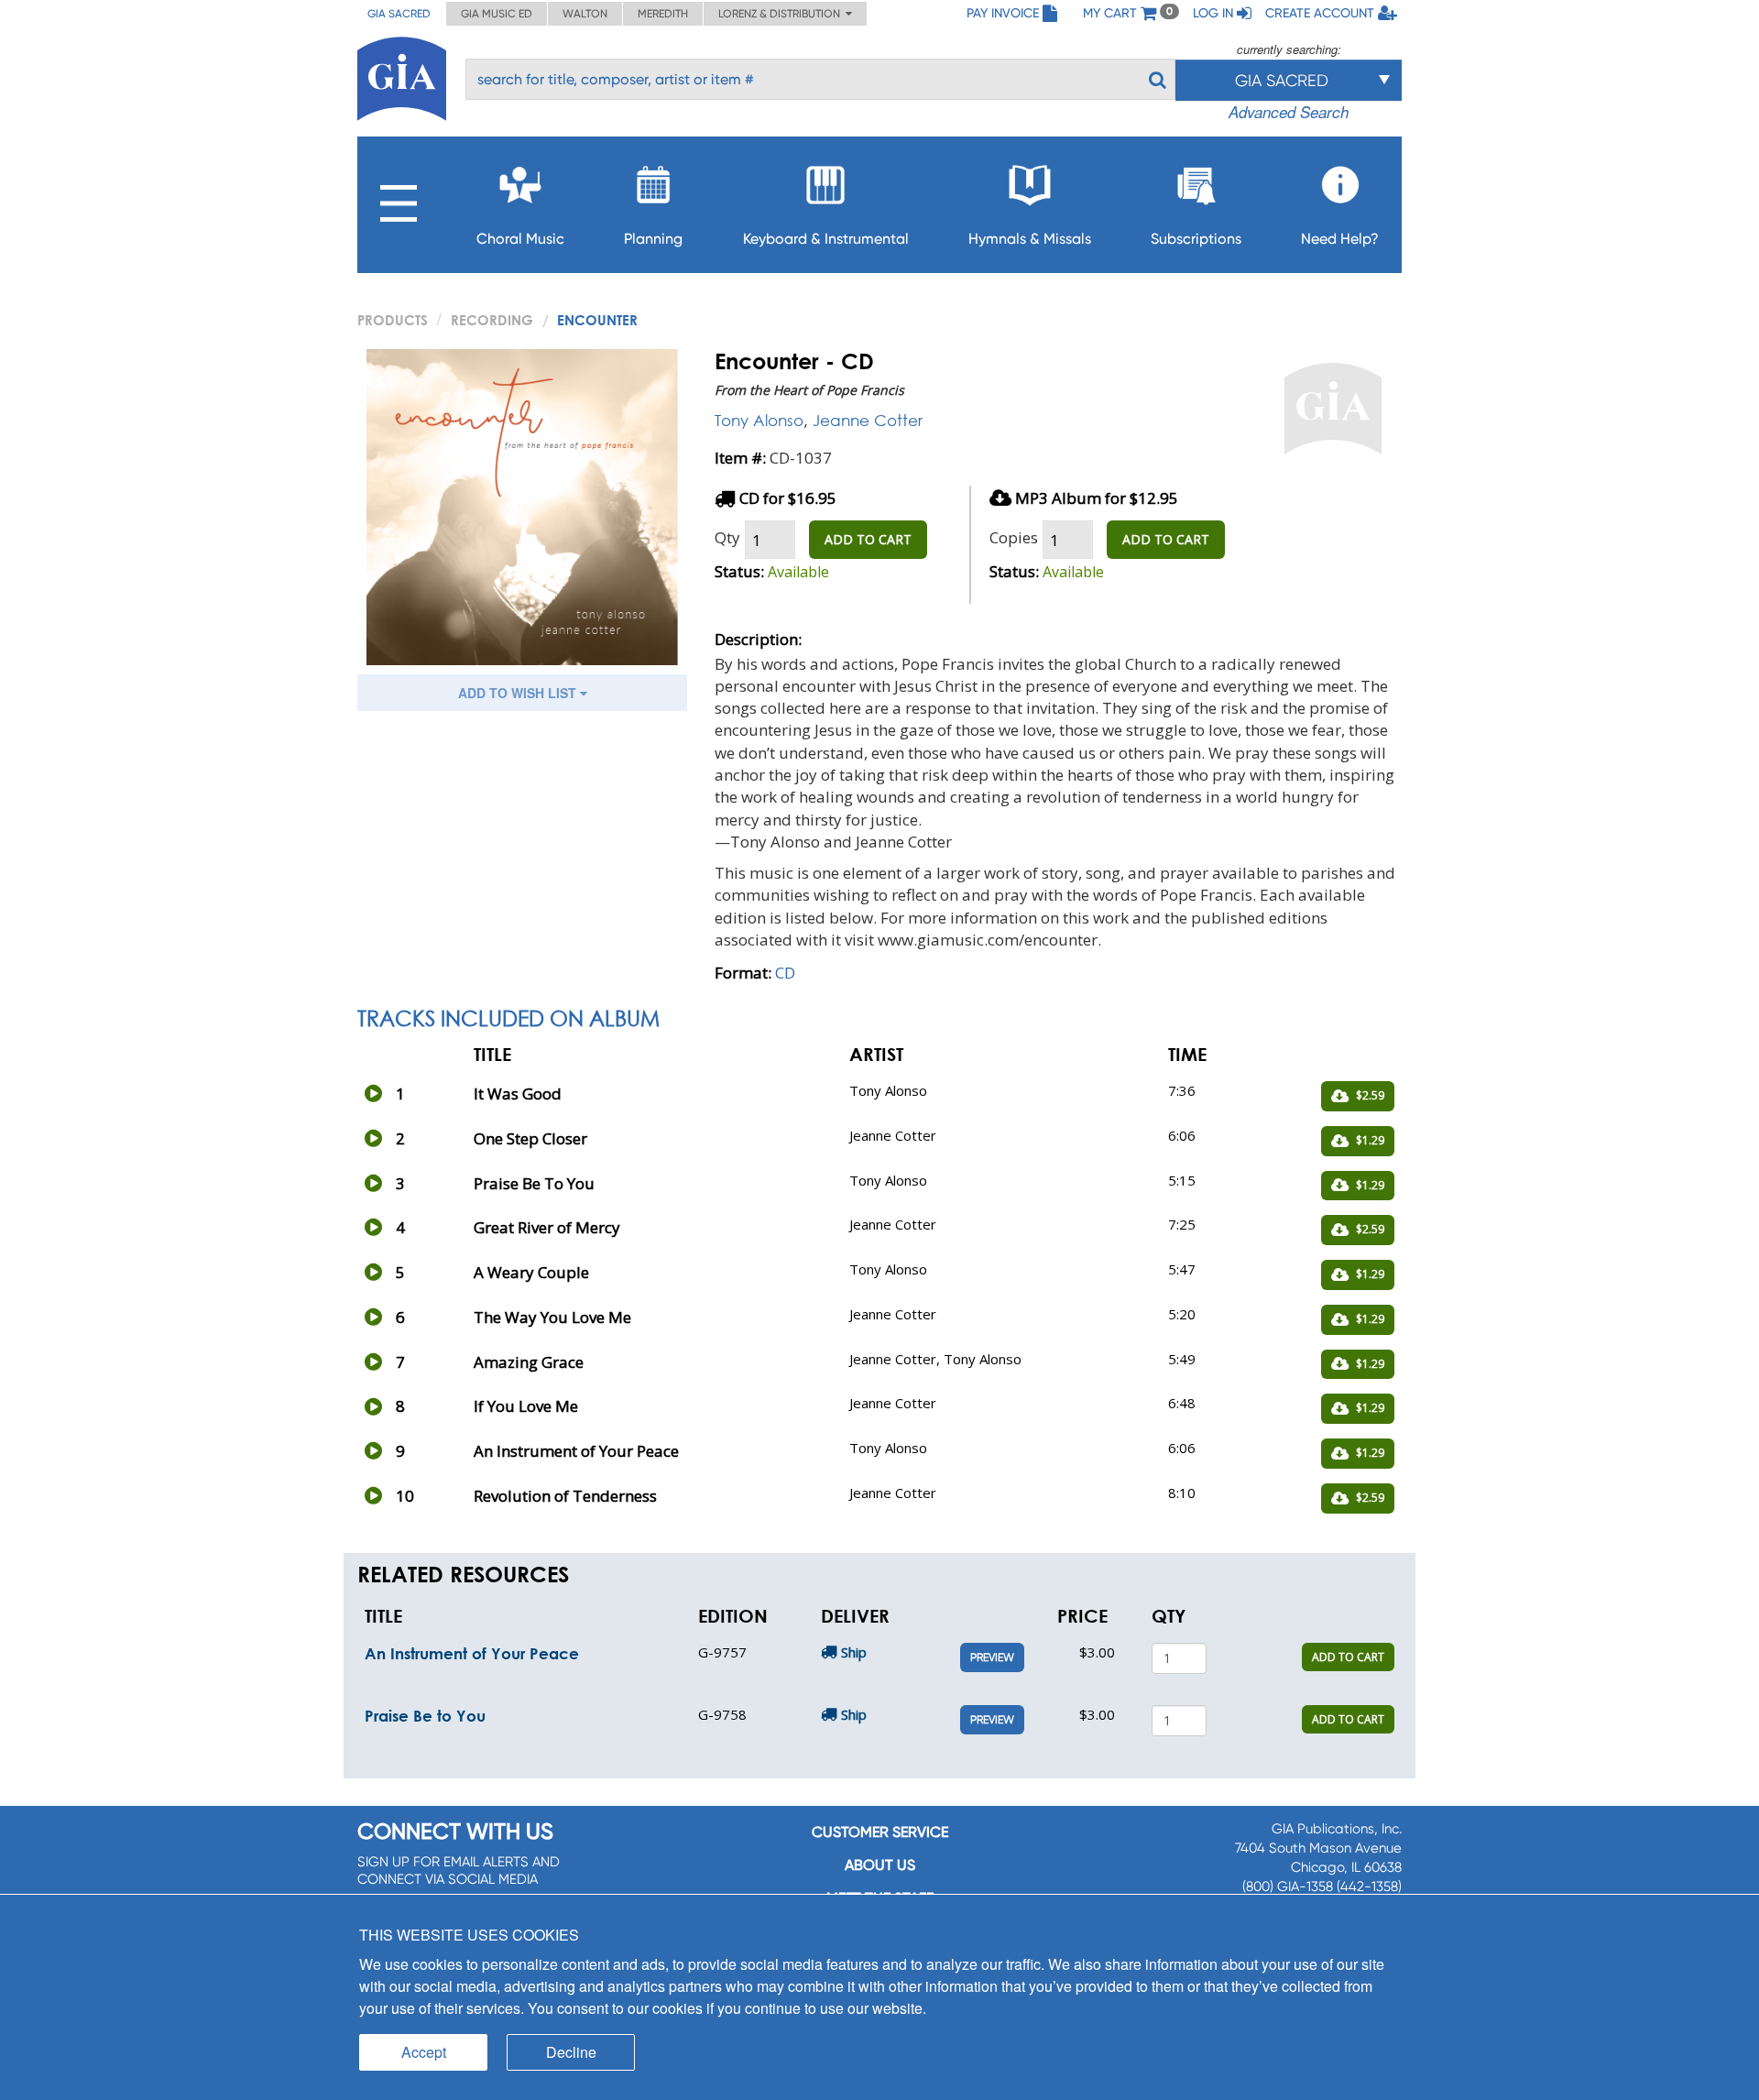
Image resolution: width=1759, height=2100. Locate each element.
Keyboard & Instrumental (826, 239)
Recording (492, 320)
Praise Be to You (425, 1716)
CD (785, 973)
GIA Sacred (399, 14)
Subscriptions (1196, 239)
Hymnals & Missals (1030, 239)
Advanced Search (1289, 112)
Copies (1014, 537)
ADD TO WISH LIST (519, 693)
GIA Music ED (497, 14)
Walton (585, 14)
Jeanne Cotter (868, 420)
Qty (727, 537)
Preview (992, 1657)
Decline (571, 2052)
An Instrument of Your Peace (472, 1653)
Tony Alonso (759, 420)
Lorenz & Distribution (782, 14)
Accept (424, 2052)
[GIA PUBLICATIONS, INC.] (402, 76)
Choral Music (520, 239)
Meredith (663, 14)
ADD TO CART (868, 539)
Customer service (880, 1832)
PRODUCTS (393, 320)
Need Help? (1340, 239)
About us (880, 1865)
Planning (653, 239)
